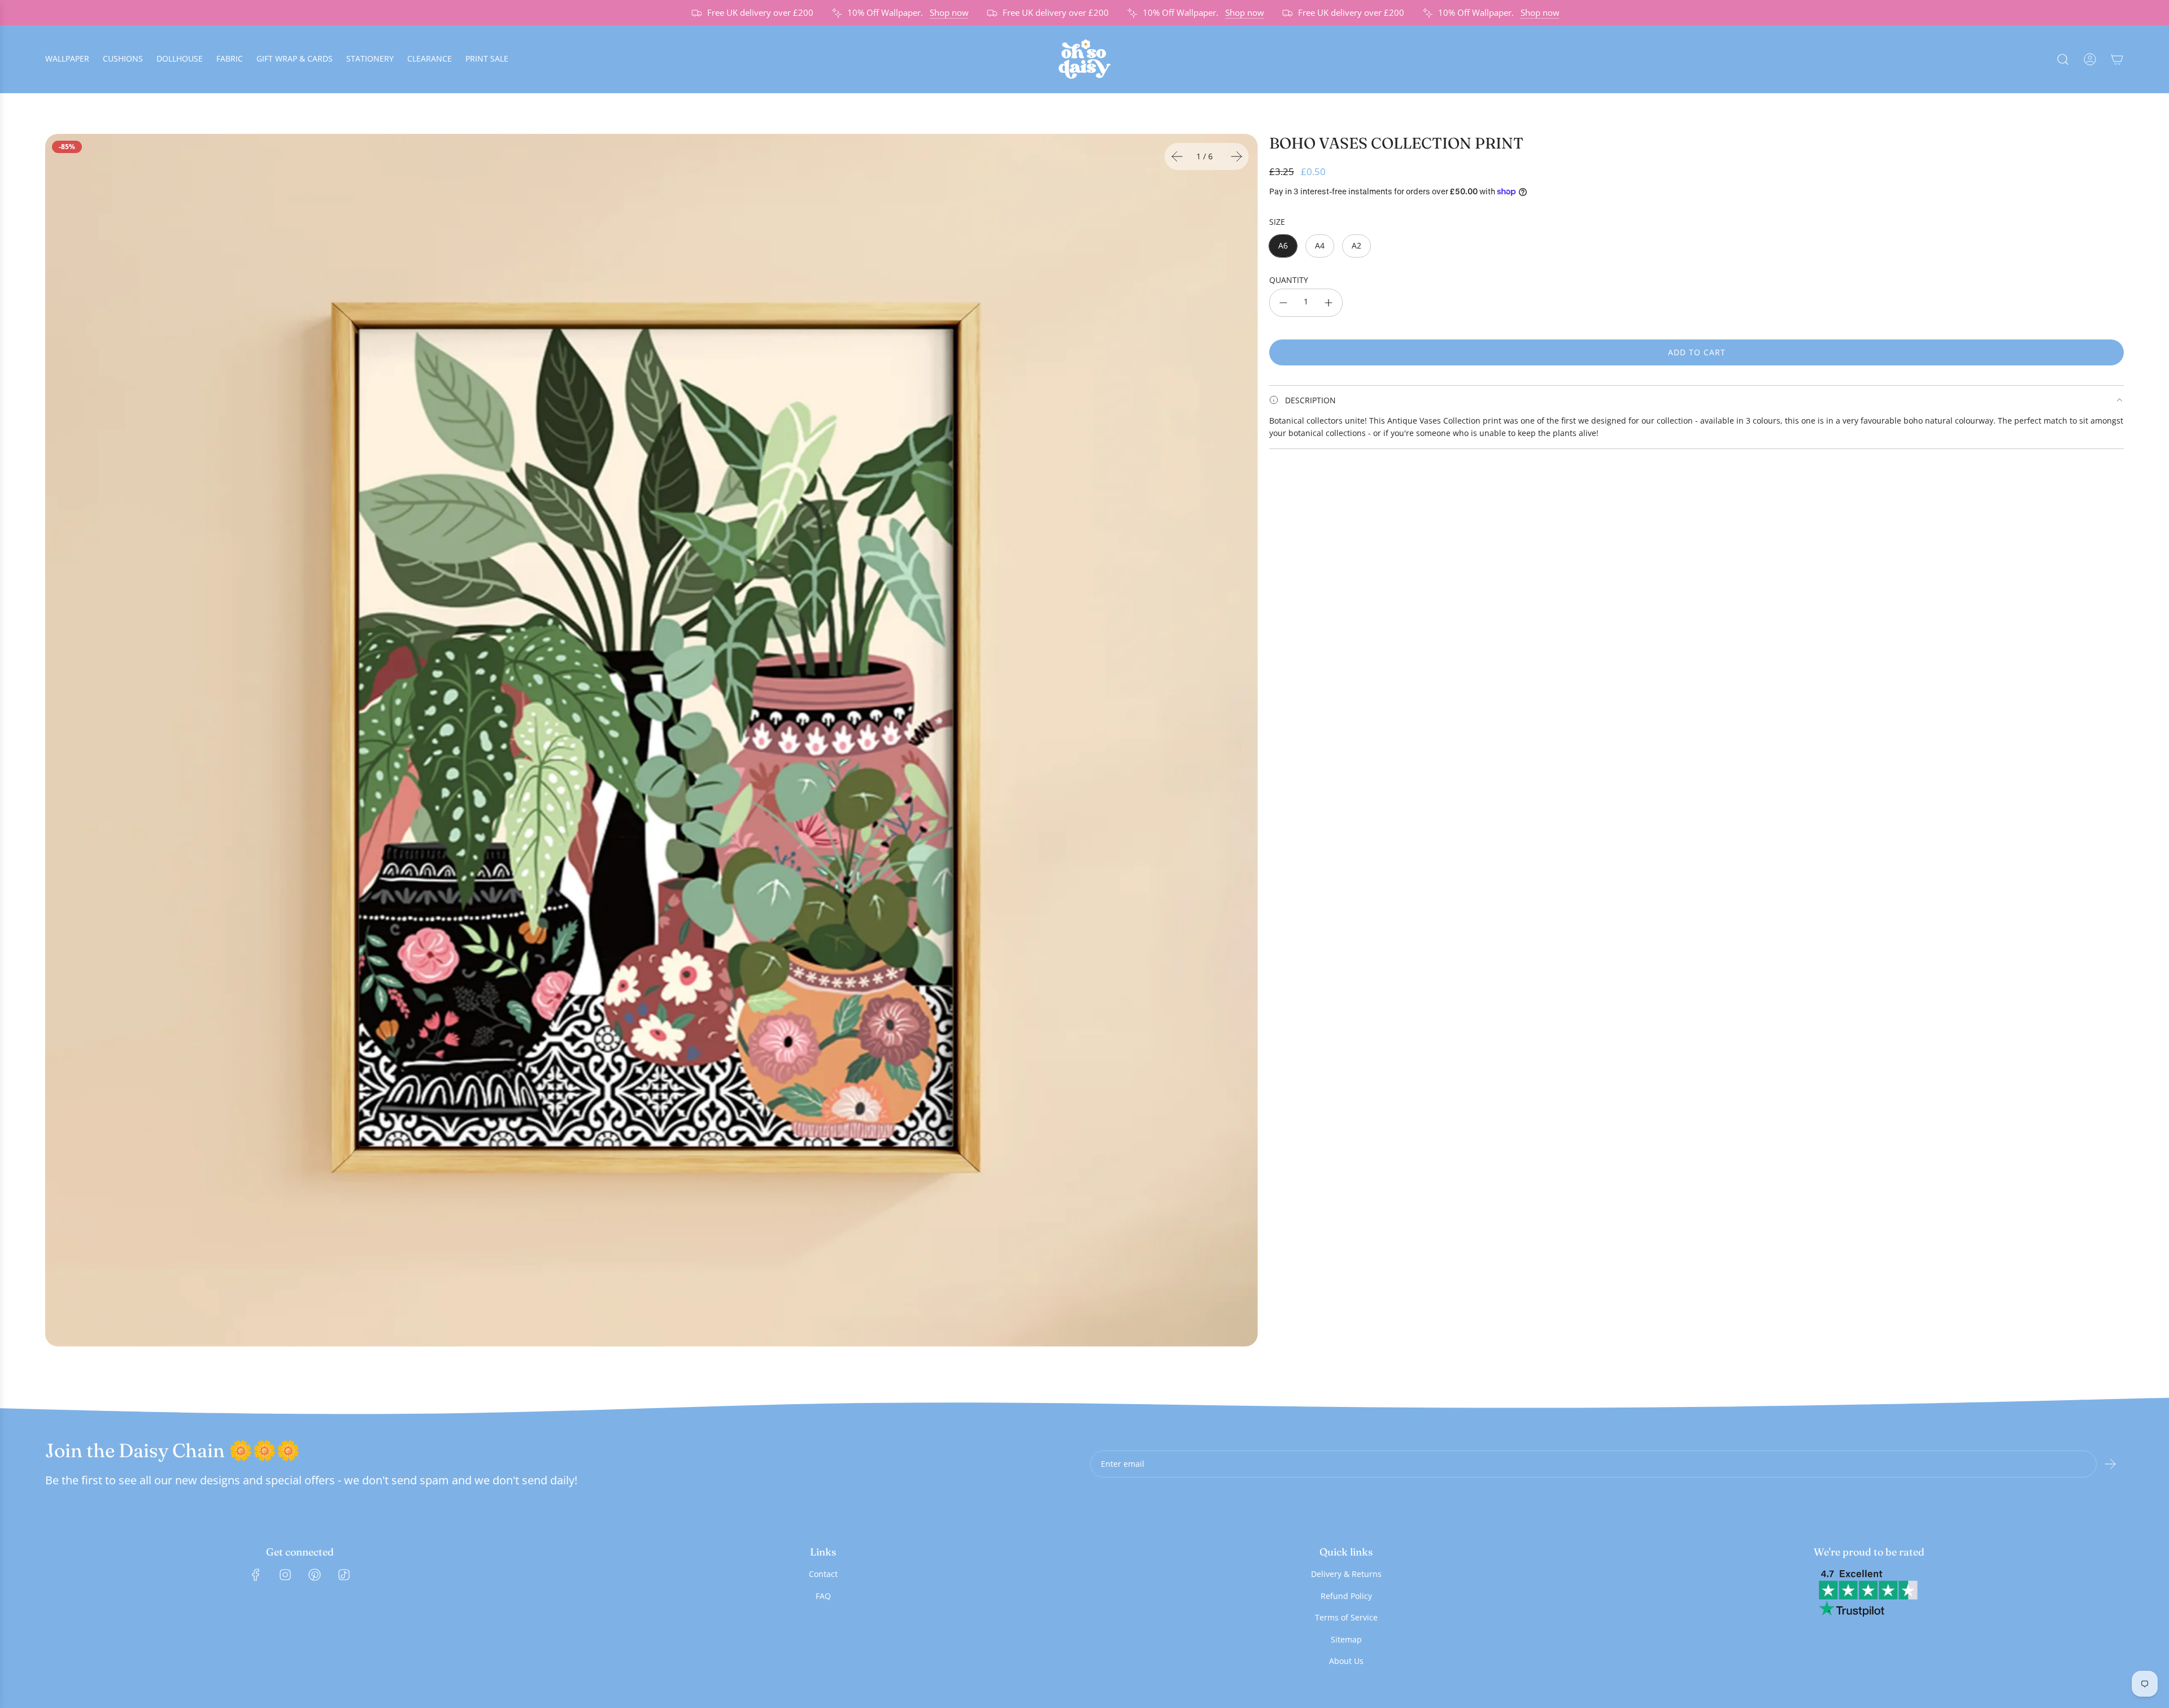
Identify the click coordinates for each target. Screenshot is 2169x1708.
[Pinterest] (315, 1575)
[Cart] (2117, 59)
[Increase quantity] (1329, 303)
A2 (1356, 245)
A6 (1283, 245)
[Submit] (2110, 1464)
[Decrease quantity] (1283, 303)
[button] (1177, 156)
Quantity (1289, 280)
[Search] (2063, 59)
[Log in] (2090, 59)
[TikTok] (344, 1575)
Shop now (895, 12)
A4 (1320, 245)
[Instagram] (285, 1575)
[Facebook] (256, 1575)
